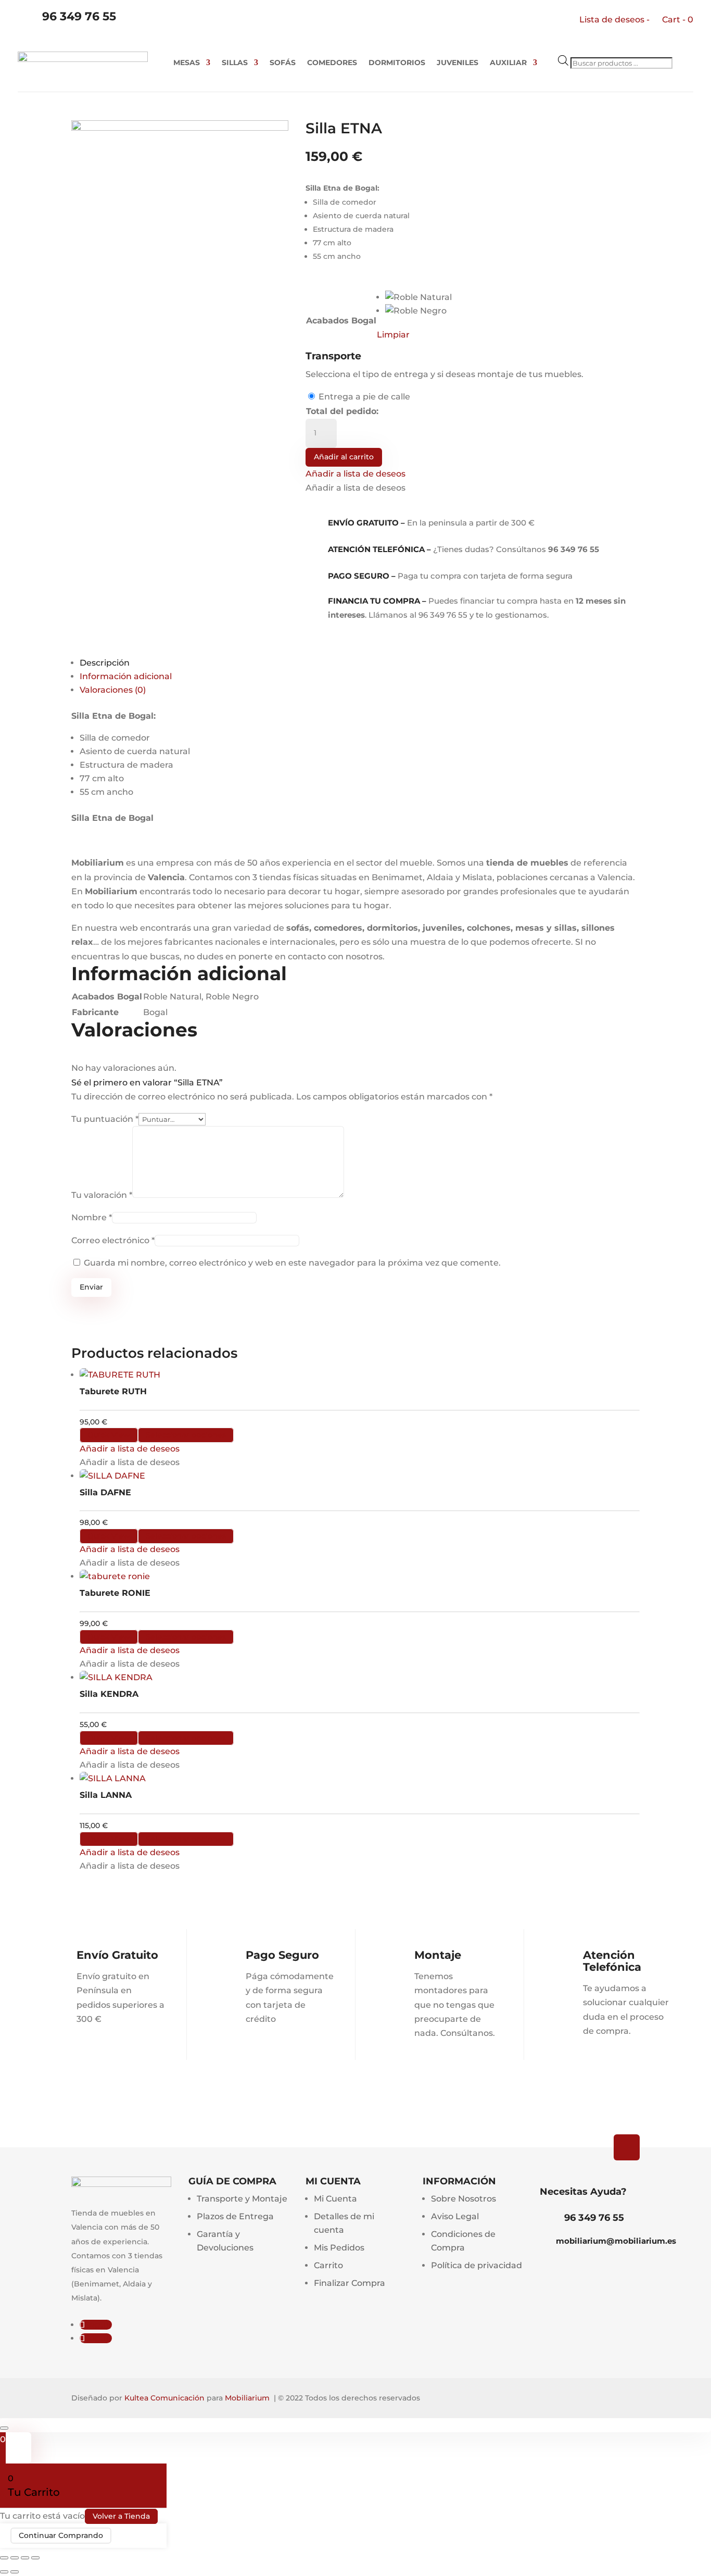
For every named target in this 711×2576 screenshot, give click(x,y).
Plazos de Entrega (235, 2216)
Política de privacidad (477, 2265)
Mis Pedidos (339, 2248)
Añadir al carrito (344, 457)
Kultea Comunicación (164, 2398)
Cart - (678, 20)
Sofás (283, 63)
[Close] (4, 2428)
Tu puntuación (105, 1119)
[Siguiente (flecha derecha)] (15, 2572)
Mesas (187, 63)
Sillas (235, 63)
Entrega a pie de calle (364, 397)
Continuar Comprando (61, 2536)
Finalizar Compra (350, 2283)
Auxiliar (508, 63)
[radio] (418, 297)
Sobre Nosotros (464, 2199)
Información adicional (126, 676)
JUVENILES (458, 63)
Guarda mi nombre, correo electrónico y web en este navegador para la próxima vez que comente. (292, 1263)
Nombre (92, 1217)
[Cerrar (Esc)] (35, 2558)
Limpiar (393, 335)
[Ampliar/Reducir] (4, 2558)
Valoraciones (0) (113, 690)
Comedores (332, 63)
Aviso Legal (455, 2216)
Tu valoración (102, 1195)
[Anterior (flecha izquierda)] (4, 2572)
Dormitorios (397, 63)
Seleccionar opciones (186, 1435)
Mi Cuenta (335, 2199)
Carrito (328, 2265)
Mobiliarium (247, 2398)
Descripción (105, 663)
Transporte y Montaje (242, 2199)
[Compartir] (25, 2558)
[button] (355, 474)
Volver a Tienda (121, 2516)
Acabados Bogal (341, 321)
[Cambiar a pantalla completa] (15, 2558)
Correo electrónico (113, 1240)
